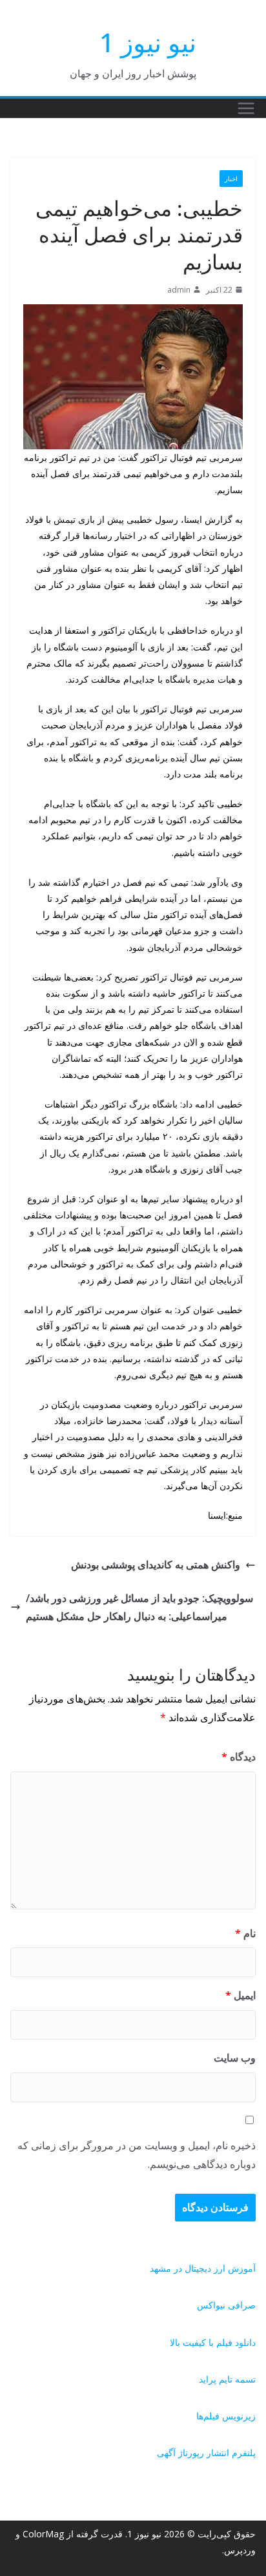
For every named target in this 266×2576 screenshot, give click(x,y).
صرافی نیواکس (226, 2305)
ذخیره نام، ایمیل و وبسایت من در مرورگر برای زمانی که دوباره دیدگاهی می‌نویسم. (137, 2155)
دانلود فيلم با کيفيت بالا (213, 2342)
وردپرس (240, 2550)
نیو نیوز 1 (148, 42)
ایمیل (240, 1995)
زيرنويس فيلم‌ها (226, 2416)
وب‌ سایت (235, 2058)
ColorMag (43, 2534)
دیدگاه (239, 1757)
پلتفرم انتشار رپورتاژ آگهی (206, 2453)
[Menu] (246, 108)
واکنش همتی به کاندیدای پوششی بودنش (156, 1565)
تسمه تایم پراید (227, 2379)
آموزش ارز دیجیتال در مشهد (203, 2268)
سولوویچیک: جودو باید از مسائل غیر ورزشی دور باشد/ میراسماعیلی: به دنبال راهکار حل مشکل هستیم (139, 1607)
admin (179, 290)
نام (245, 1933)
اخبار (231, 179)
